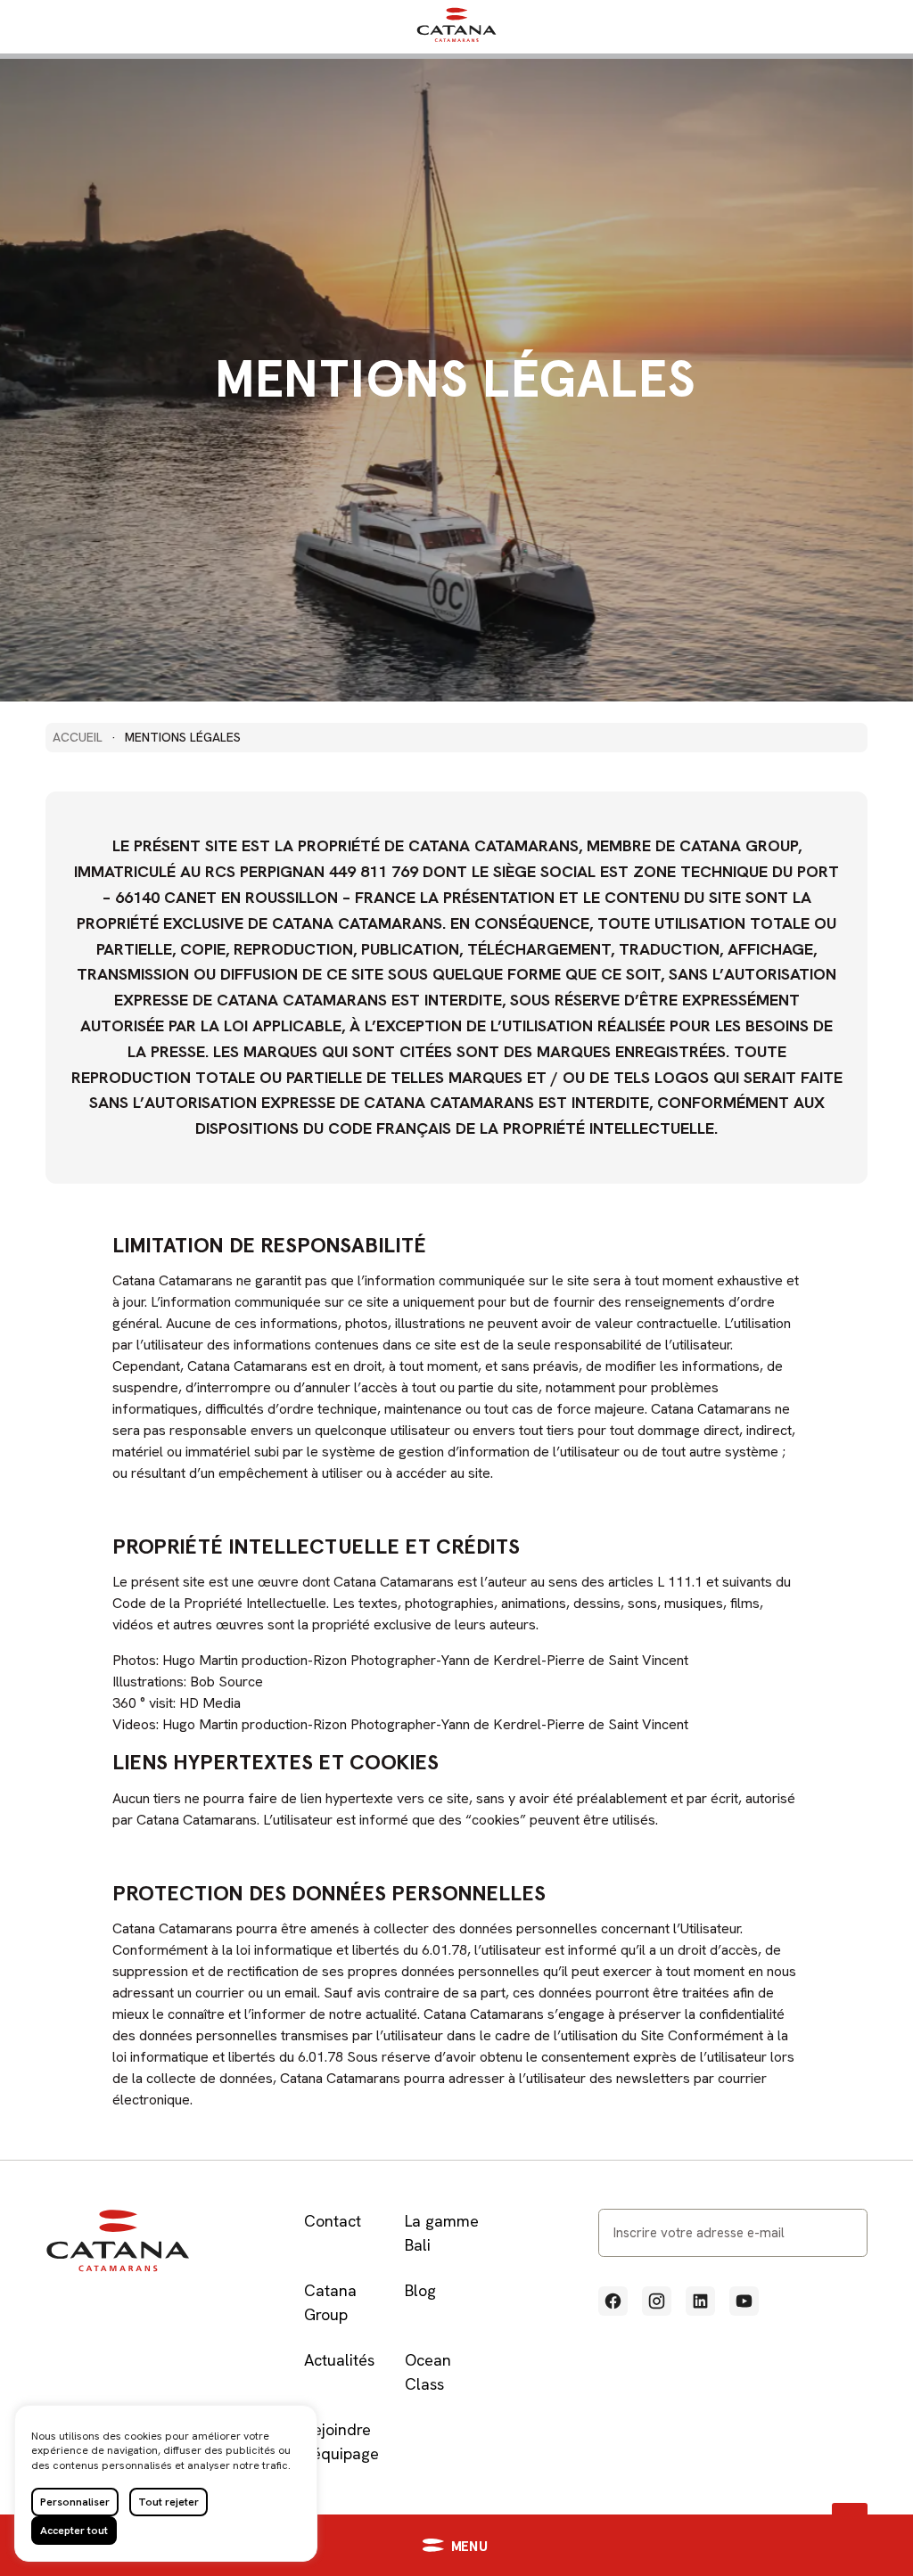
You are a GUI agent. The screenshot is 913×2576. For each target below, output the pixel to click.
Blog (420, 2290)
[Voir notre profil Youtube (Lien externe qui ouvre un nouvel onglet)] (744, 2301)
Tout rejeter (169, 2502)
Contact (333, 2221)
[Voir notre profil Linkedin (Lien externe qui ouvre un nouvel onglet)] (700, 2301)
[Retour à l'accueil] (456, 38)
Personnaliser (75, 2502)
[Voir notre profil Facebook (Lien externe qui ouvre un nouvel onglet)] (613, 2301)
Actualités (339, 2360)
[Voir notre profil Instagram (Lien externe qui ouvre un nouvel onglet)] (657, 2301)
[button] (456, 2545)
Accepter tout (74, 2531)
